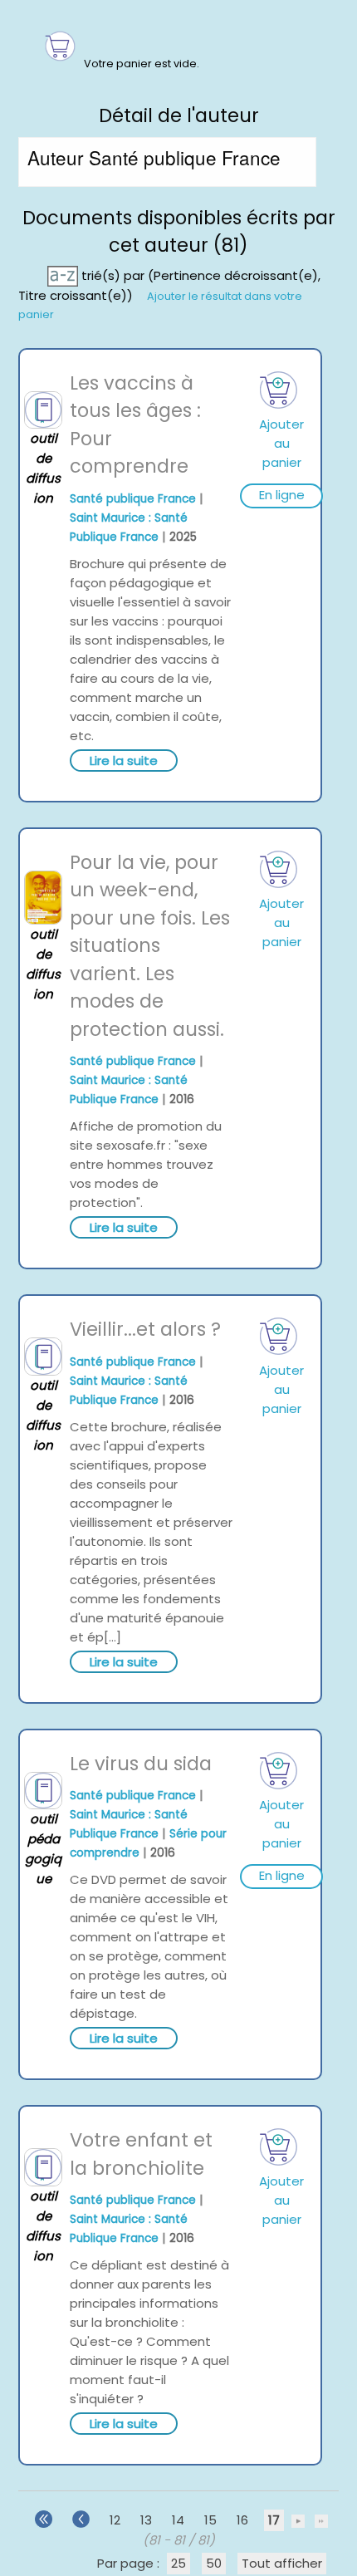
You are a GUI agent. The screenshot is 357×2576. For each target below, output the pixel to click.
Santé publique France (133, 499)
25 (178, 2563)
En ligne (282, 495)
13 (146, 2520)
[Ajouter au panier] (279, 390)
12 (115, 2520)
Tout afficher (282, 2563)
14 (178, 2520)
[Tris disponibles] (64, 275)
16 (242, 2520)
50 (214, 2563)
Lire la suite (124, 761)
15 (210, 2520)
